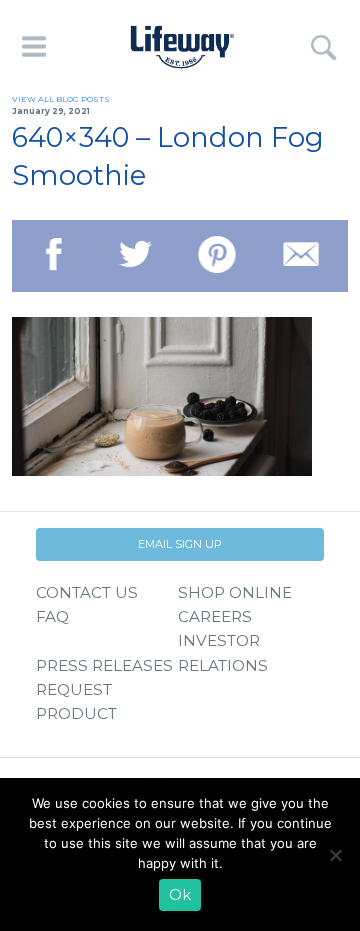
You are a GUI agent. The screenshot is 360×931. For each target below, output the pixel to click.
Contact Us (87, 592)
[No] (335, 855)
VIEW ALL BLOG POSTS (61, 99)
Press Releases (104, 665)
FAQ (52, 616)
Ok (180, 895)
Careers (215, 616)
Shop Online (235, 592)
